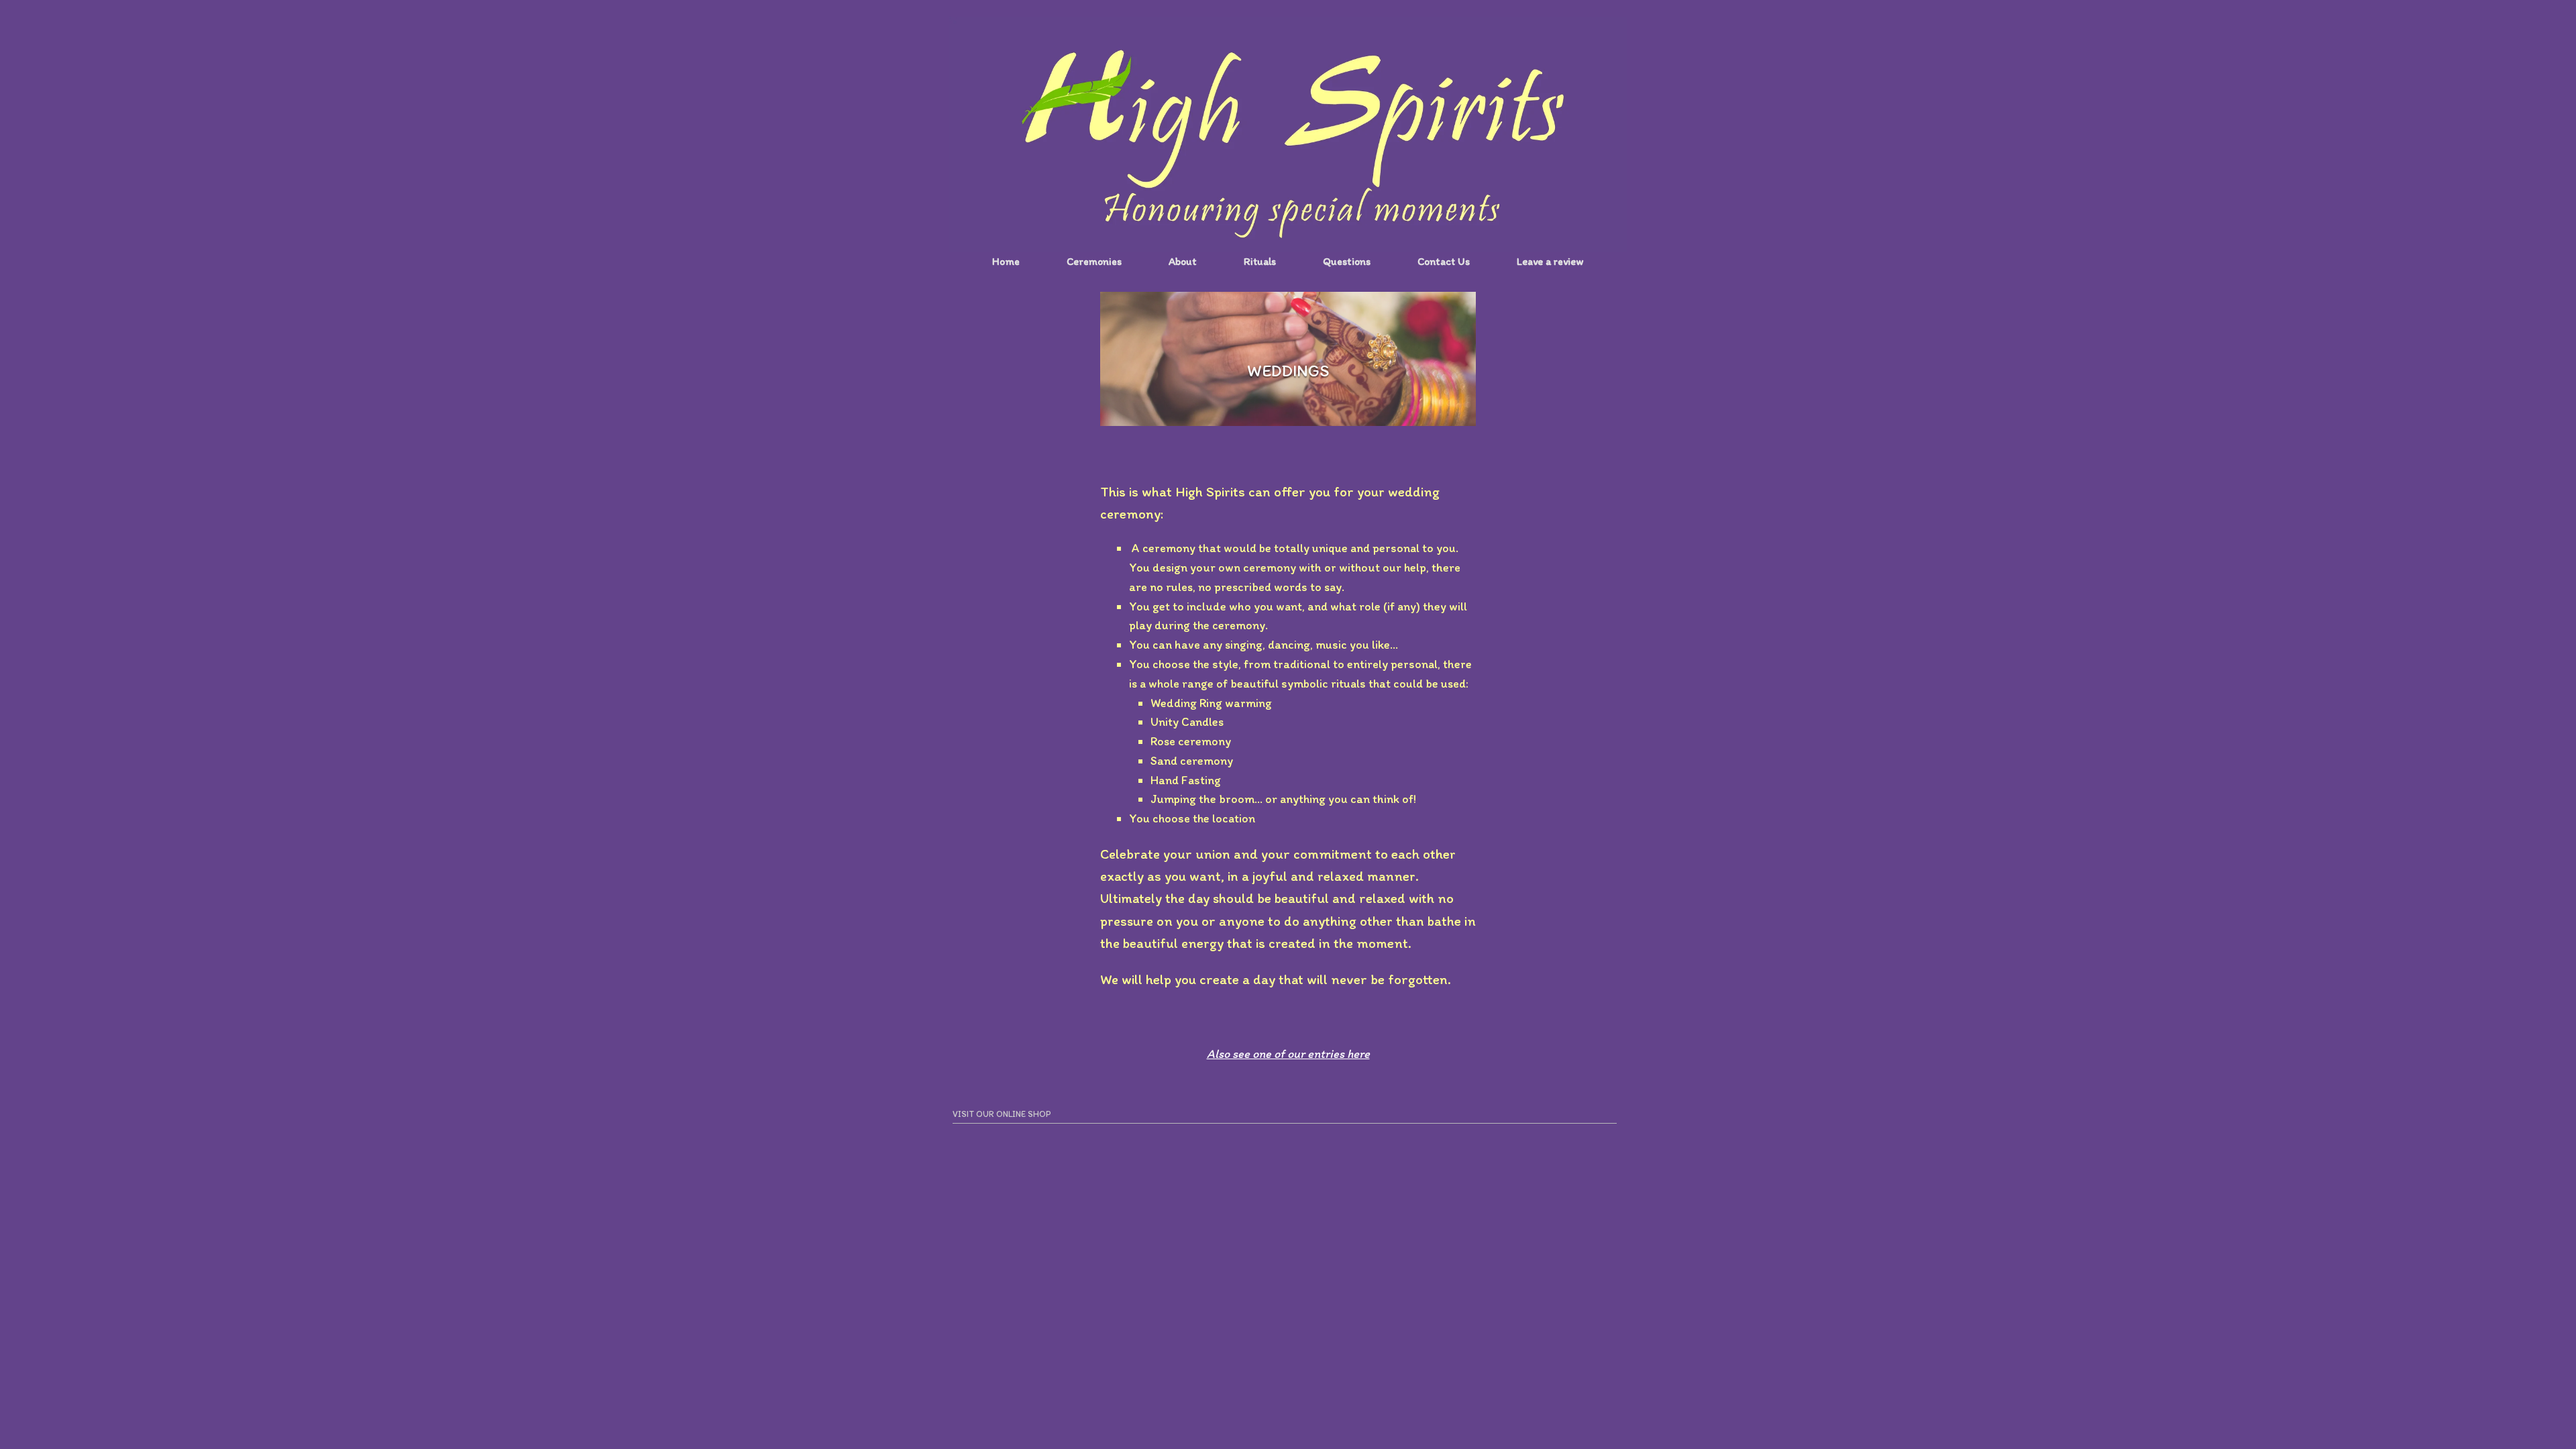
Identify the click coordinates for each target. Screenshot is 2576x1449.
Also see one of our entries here (1288, 1054)
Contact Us (1444, 261)
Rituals (1260, 261)
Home (1006, 261)
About (1183, 261)
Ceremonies (1094, 261)
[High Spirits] (1288, 134)
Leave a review (1550, 261)
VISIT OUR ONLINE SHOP (1002, 1114)
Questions (1347, 261)
